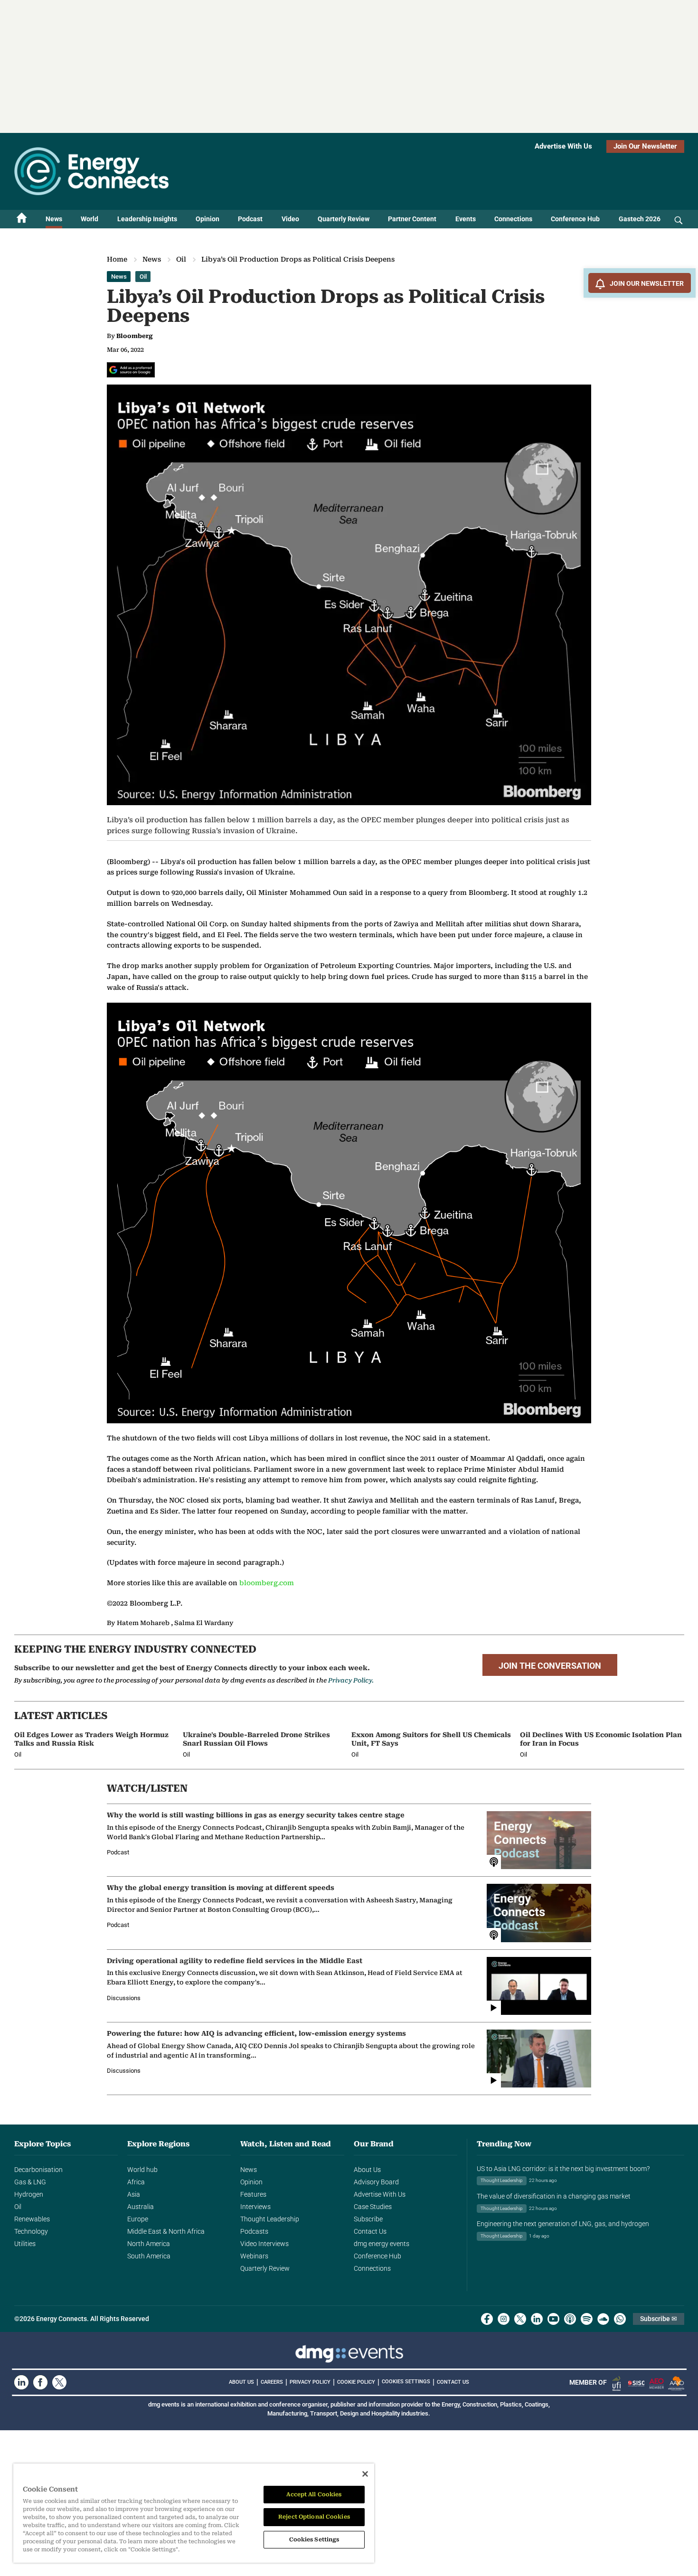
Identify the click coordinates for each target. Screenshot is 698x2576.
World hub (142, 2170)
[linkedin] (537, 2319)
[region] (194, 2513)
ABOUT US (241, 2382)
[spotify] (587, 2319)
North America (149, 2244)
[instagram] (504, 2319)
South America (149, 2256)
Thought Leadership (270, 2219)
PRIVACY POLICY (310, 2382)
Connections (513, 219)
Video (290, 219)
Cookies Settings (406, 2382)
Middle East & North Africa (166, 2231)
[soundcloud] (603, 2319)
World (90, 219)
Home (117, 259)
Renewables (32, 2219)
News (54, 219)
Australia (141, 2207)
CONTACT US (453, 2382)
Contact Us (370, 2231)
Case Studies (373, 2207)
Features (253, 2194)
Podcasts (254, 2231)
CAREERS (272, 2382)
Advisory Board (376, 2182)
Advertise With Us (563, 146)
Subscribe (368, 2219)
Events (466, 219)
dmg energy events (382, 2244)
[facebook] (487, 2319)
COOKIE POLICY (356, 2382)
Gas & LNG (30, 2182)
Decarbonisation (38, 2170)
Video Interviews (264, 2244)
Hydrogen (29, 2194)
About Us (367, 2170)
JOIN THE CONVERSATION (550, 1666)
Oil (181, 259)
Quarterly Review (344, 219)
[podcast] (570, 2319)
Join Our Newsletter (645, 146)
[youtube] (553, 2319)
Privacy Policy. (351, 1680)
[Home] (22, 219)
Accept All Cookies (314, 2494)
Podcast (250, 219)
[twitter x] (520, 2319)
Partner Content (412, 219)
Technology (31, 2231)
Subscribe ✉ (659, 2319)
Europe (138, 2219)
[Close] (365, 2474)
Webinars (254, 2256)
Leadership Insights (147, 219)
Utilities (25, 2244)
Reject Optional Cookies (314, 2517)
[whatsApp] (620, 2319)
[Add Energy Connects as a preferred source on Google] (131, 370)
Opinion (208, 219)
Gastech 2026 (640, 219)
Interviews (255, 2207)
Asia (134, 2194)
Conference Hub (575, 219)
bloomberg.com (267, 1583)
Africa (136, 2182)
